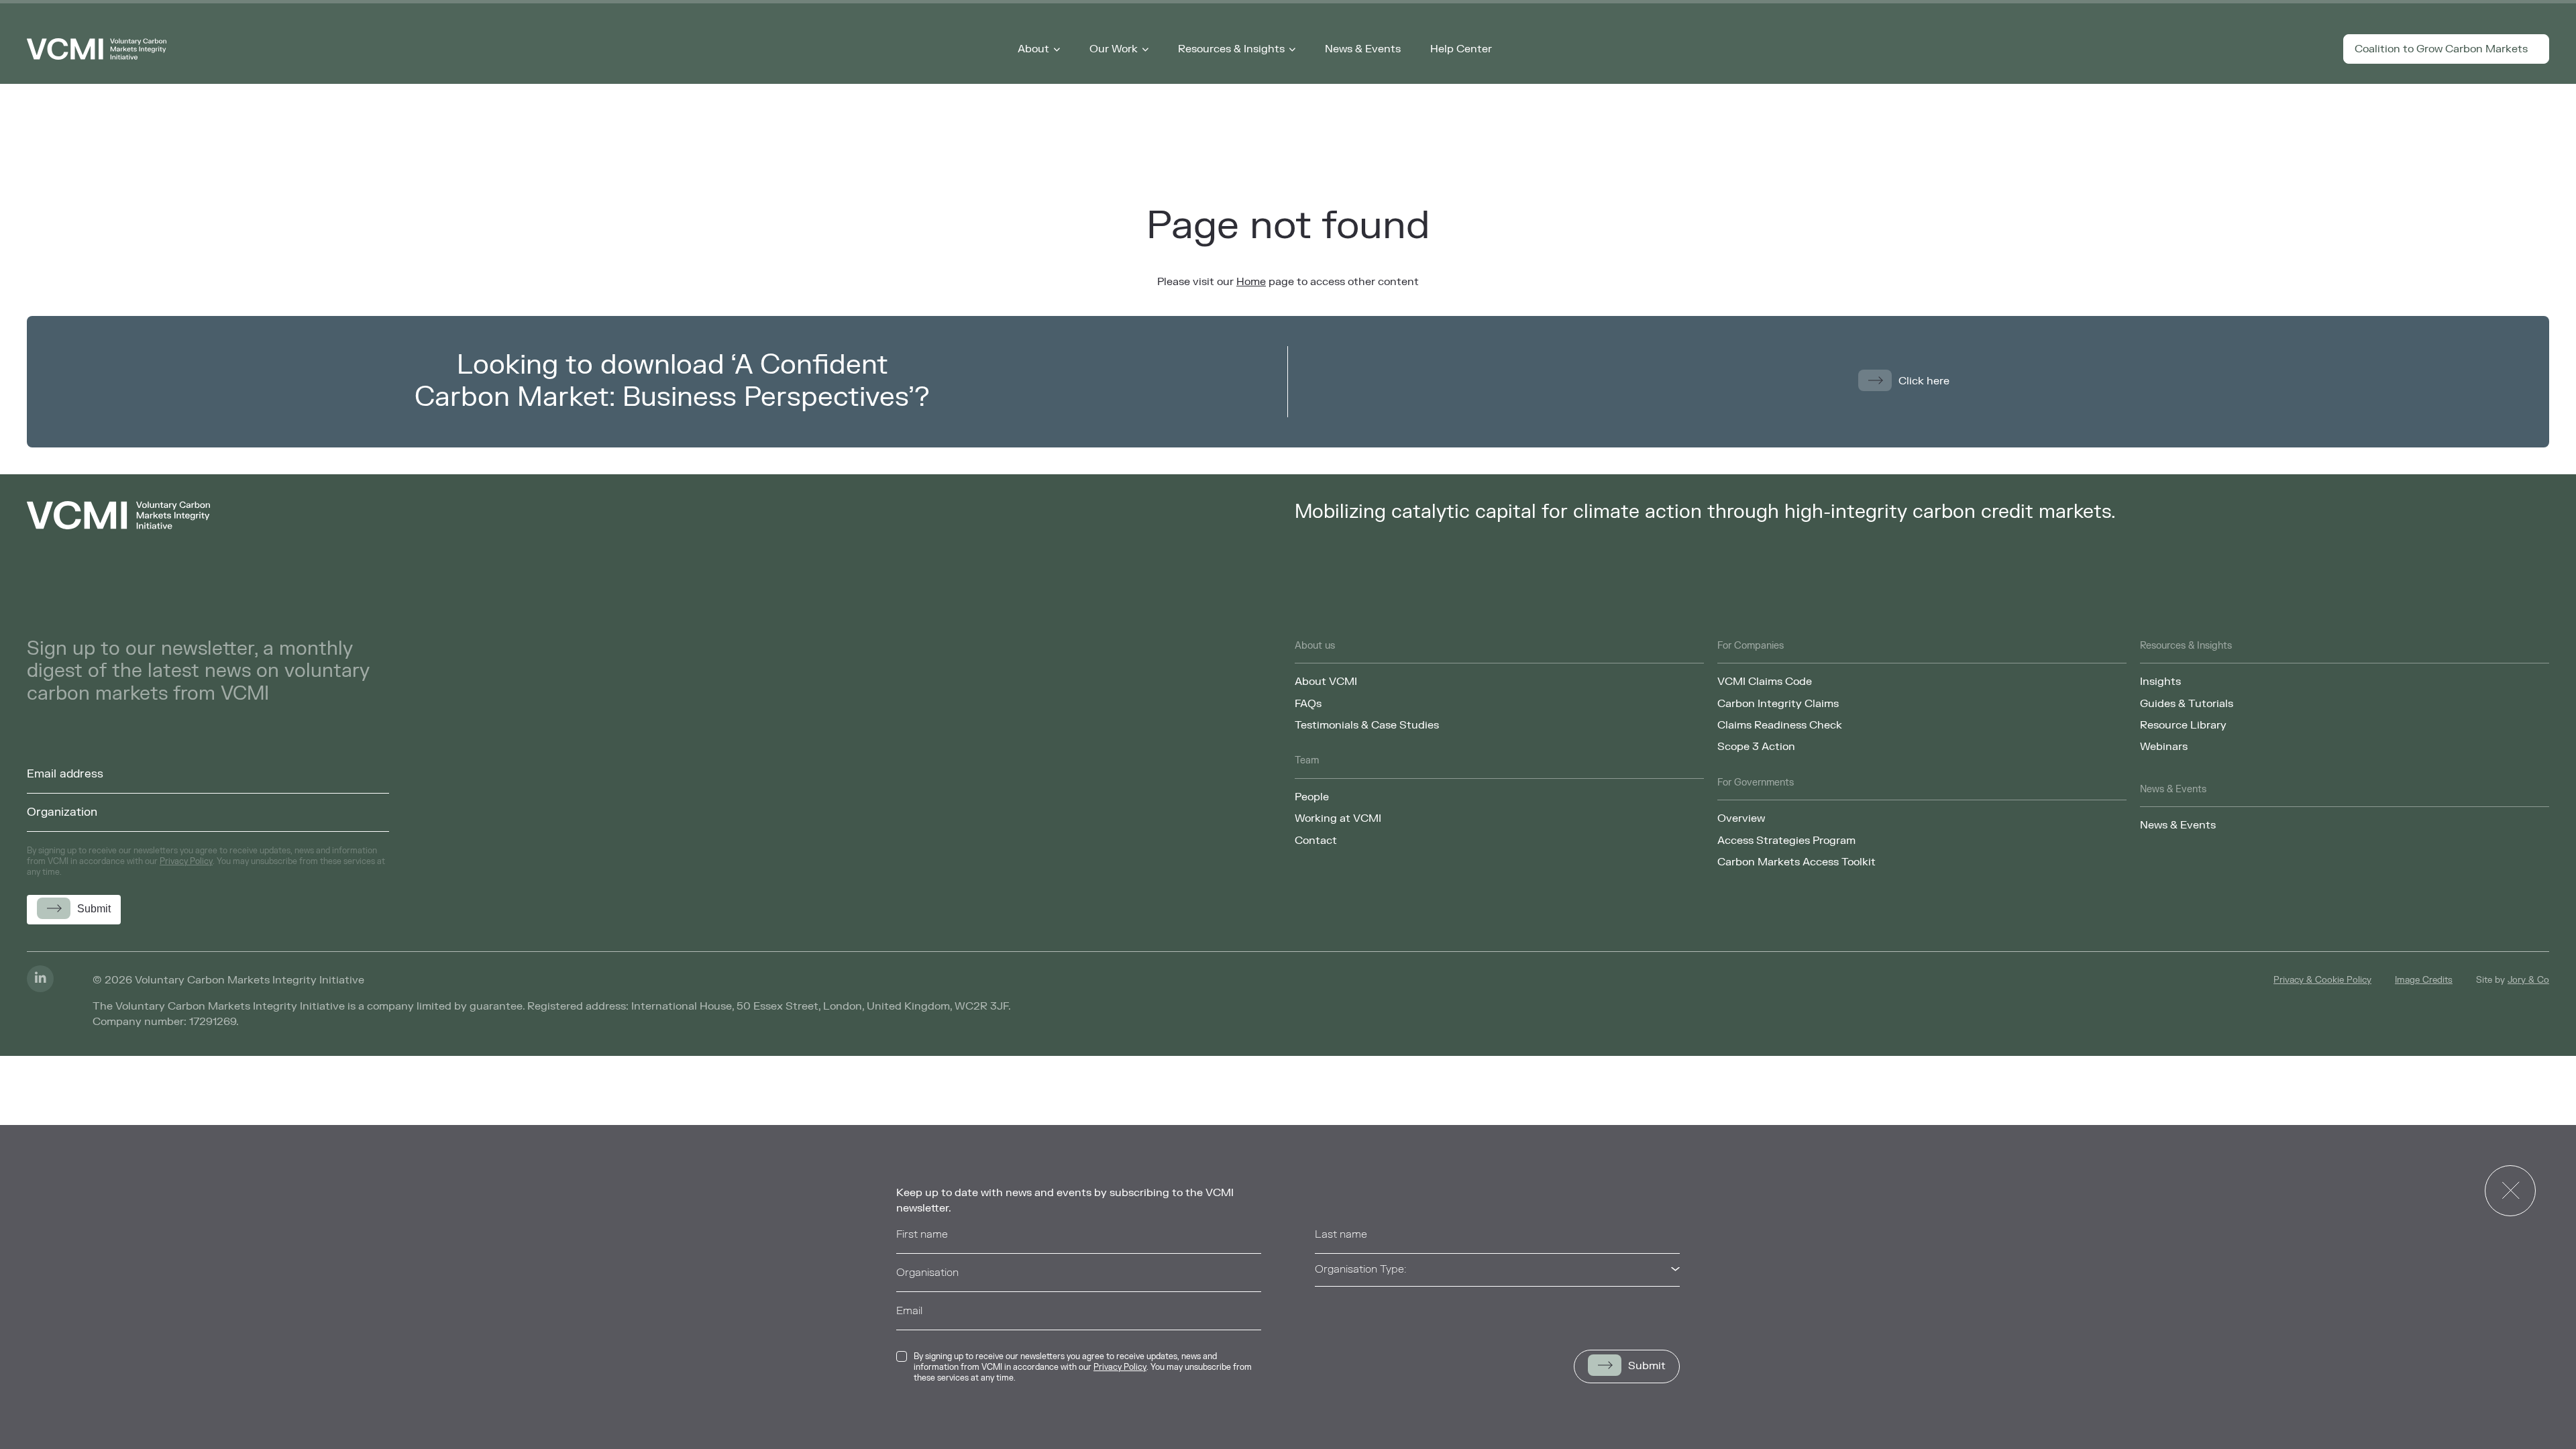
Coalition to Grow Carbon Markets (2441, 49)
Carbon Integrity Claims (1778, 704)
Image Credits (2424, 980)
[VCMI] (97, 49)
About (1033, 49)
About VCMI (1326, 682)
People (1312, 797)
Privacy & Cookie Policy (2322, 980)
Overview (1741, 818)
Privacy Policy (1120, 1367)
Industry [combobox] (1335, 1307)
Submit (1647, 1366)
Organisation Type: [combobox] (1360, 1269)
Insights (2160, 682)
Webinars (2164, 747)
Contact (1316, 841)
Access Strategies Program (1786, 841)
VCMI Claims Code (1765, 682)
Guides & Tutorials (2187, 704)
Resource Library (2183, 725)
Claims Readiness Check (1780, 725)
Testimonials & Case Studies (1367, 725)
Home (1251, 282)
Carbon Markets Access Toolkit (1796, 862)
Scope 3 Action (1756, 747)
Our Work (1114, 49)
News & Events (1363, 49)
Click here (1924, 381)
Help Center (1461, 49)
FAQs (1308, 704)
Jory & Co (2528, 980)
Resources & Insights (1231, 49)
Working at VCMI (1338, 818)
